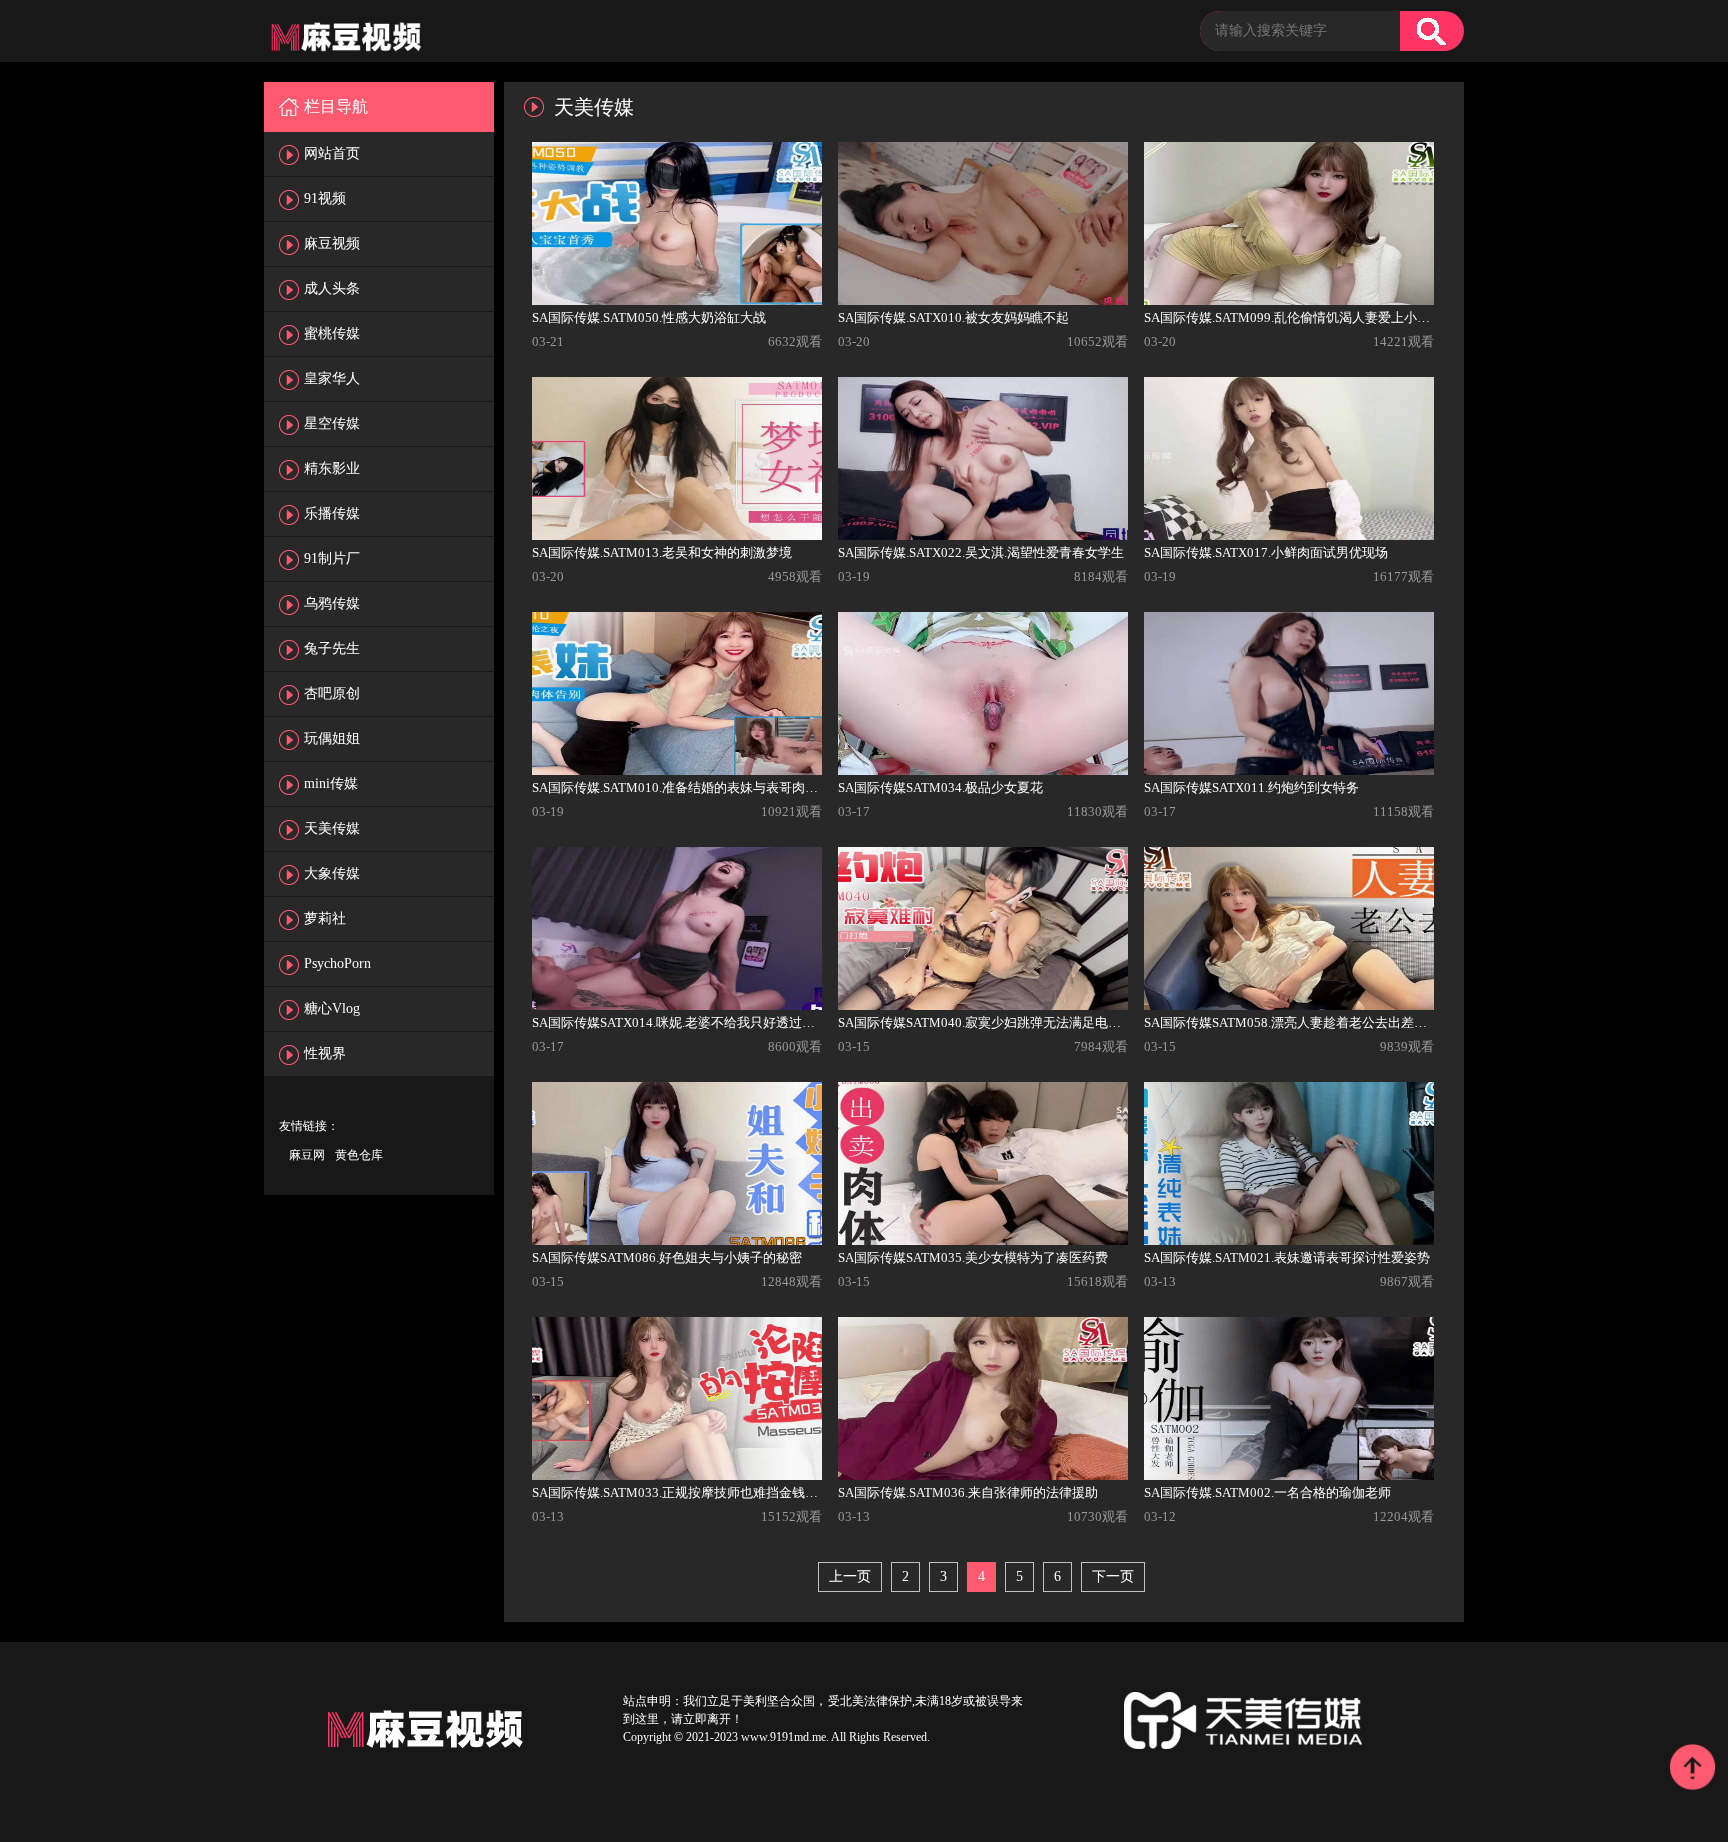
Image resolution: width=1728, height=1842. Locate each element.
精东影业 (332, 468)
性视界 (325, 1053)
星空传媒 (332, 423)
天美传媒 (332, 828)
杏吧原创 (332, 693)
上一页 (850, 1576)
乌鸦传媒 (332, 603)
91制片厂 (332, 558)
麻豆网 (307, 1155)
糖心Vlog (332, 1008)
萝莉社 (325, 918)
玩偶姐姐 (332, 738)
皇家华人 (332, 378)
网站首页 (332, 153)
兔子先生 (332, 648)
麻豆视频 (332, 243)
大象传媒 (332, 873)
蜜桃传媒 (332, 333)
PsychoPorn (337, 963)
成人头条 (332, 288)
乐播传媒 (332, 513)
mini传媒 (331, 783)
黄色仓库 (359, 1155)
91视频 (325, 198)
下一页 (1113, 1576)
